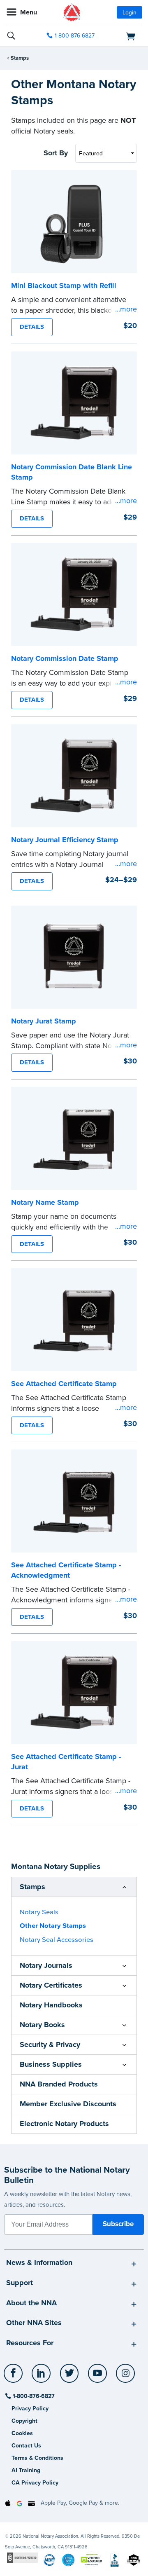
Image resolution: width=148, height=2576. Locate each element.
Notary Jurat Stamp (44, 1021)
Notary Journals (46, 1965)
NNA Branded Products (59, 2084)
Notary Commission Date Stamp (65, 658)
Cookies (22, 2433)
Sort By (56, 153)
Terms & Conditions (37, 2458)
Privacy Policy (30, 2409)
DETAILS (32, 327)
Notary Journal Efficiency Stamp (65, 840)
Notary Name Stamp (45, 1202)
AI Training (26, 2470)
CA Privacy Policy (35, 2483)
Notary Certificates (51, 1985)
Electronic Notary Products (64, 2124)
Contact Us (26, 2446)
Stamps (20, 58)
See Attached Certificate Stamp (64, 1384)
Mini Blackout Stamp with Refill (64, 286)
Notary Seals (39, 1912)
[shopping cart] (121, 36)
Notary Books (42, 2025)
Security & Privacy (50, 2044)
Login (129, 13)
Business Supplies (51, 2064)
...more (126, 309)
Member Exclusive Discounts (68, 2104)
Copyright (24, 2421)
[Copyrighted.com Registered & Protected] (22, 2557)
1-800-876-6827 (75, 36)
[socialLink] (15, 2377)
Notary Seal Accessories (57, 1940)
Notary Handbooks (51, 2005)
